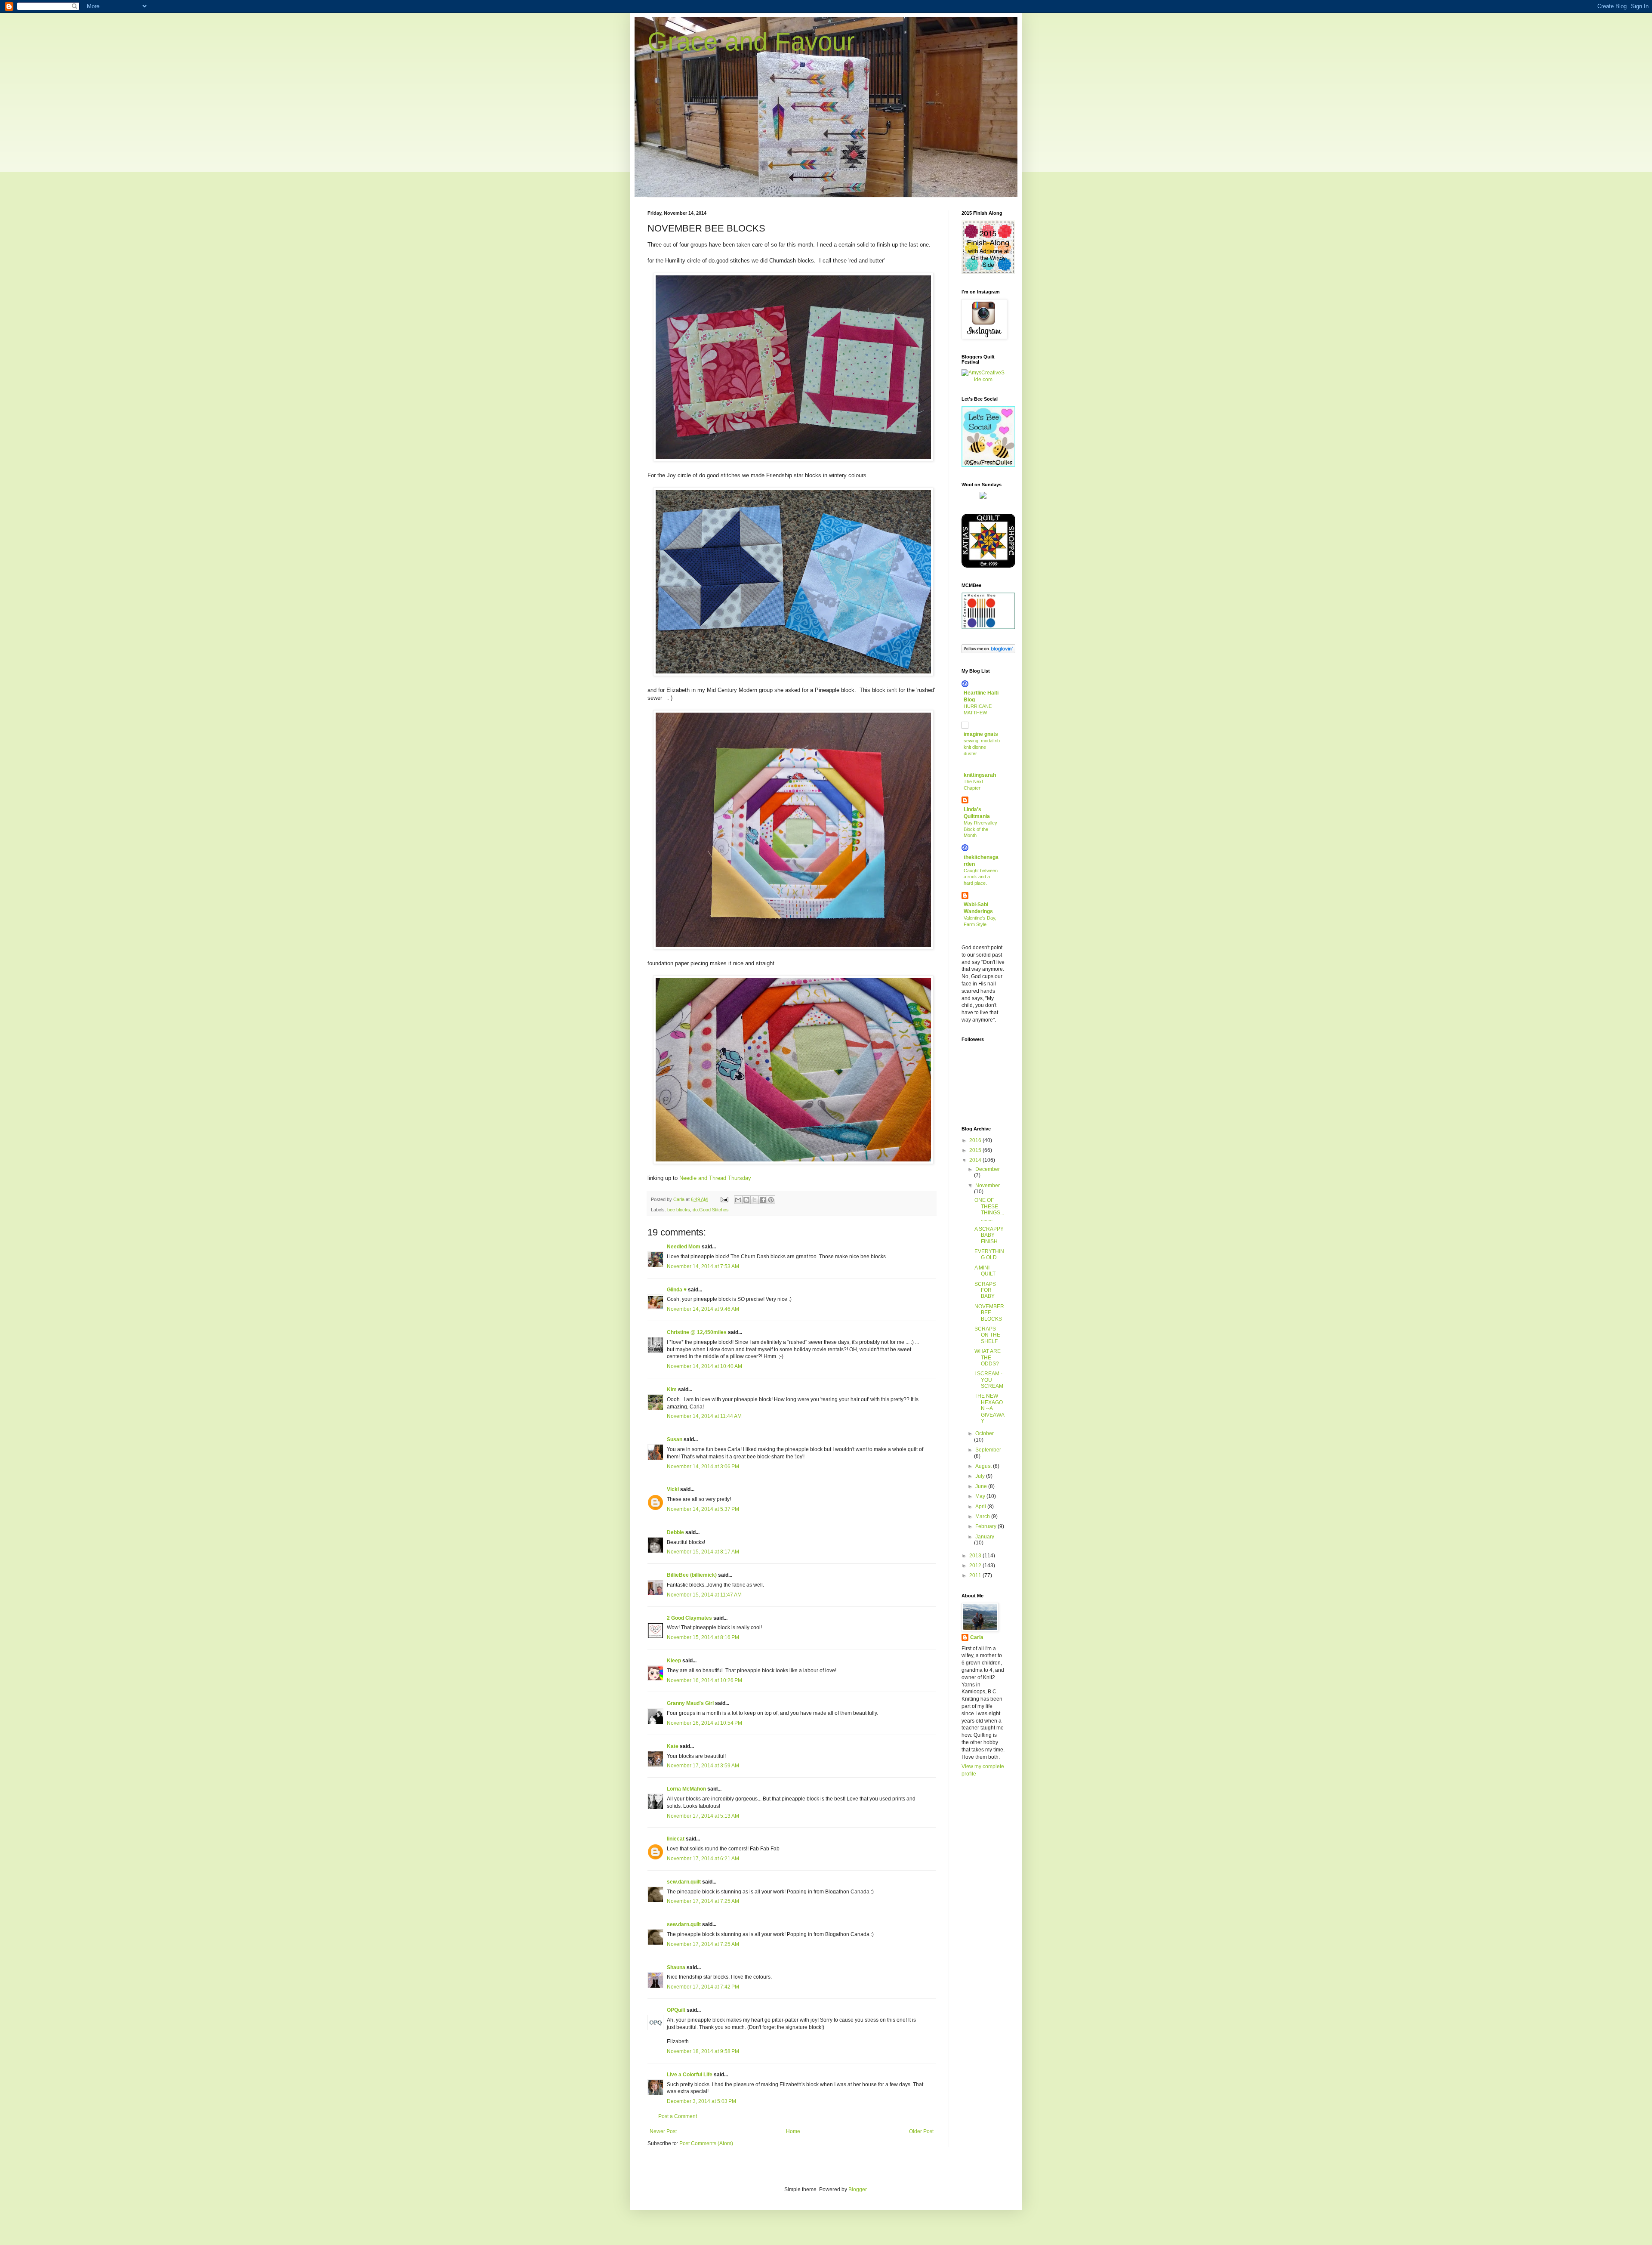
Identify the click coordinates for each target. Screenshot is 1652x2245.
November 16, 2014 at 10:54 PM (704, 1723)
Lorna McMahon (686, 1789)
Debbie (675, 1532)
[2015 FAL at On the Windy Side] (988, 272)
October (985, 1433)
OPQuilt (676, 2010)
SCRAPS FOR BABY (985, 1290)
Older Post (921, 2131)
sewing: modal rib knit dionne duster (982, 747)
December (988, 1169)
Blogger (857, 2189)
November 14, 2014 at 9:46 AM (703, 1309)
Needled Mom (684, 1247)
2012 (976, 1566)
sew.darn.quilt (684, 1882)
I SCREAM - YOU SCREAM (989, 1380)
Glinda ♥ (677, 1290)
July (981, 1476)
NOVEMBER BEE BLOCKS (989, 1313)
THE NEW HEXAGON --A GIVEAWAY (989, 1408)
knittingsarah (980, 775)
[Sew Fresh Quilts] (988, 465)
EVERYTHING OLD (989, 1254)
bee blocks (679, 1210)
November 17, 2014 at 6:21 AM (703, 1859)
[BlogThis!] (746, 1200)
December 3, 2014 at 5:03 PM (701, 2101)
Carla (977, 1637)
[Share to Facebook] (763, 1200)
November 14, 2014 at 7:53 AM (703, 1266)
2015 (976, 1150)
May (981, 1496)
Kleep (674, 1661)
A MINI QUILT (985, 1271)
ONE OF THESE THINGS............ (989, 1209)
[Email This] (738, 1200)
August (984, 1466)
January (985, 1537)
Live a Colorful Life (690, 2075)
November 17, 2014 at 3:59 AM (703, 1766)
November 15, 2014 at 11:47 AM (704, 1595)
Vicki (673, 1489)
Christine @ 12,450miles (697, 1332)
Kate (673, 1746)
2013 (976, 1556)
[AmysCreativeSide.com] (983, 380)
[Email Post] (724, 1199)
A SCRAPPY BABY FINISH (989, 1235)
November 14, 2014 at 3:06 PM (703, 1467)
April (981, 1507)
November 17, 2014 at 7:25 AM (703, 1901)
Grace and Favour (751, 42)
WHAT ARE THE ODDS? (988, 1357)
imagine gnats (981, 734)
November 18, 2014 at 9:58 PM (703, 2051)
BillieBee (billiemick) (692, 1575)
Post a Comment (678, 2116)
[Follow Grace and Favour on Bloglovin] (988, 652)
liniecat (676, 1839)
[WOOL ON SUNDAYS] (983, 497)
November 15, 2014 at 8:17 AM (703, 1552)
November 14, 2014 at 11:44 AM (704, 1416)
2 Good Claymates (689, 1618)
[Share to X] (755, 1200)
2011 (976, 1575)
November (988, 1186)
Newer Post (663, 2131)
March (983, 1516)
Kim (672, 1390)
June (982, 1486)
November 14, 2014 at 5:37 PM (703, 1509)
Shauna (676, 1967)
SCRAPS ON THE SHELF (987, 1335)
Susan (675, 1439)
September (988, 1450)
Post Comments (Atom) (706, 2143)
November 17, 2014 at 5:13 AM (703, 1816)
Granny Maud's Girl (690, 1703)
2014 (976, 1160)
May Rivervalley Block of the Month (980, 829)
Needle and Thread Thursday (715, 1178)
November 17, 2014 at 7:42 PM (703, 1987)
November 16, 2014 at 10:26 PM (704, 1680)
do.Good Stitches (711, 1210)
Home (793, 2131)
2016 (976, 1140)
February (986, 1526)
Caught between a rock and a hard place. (981, 877)
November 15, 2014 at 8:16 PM (703, 1637)
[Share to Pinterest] (771, 1200)
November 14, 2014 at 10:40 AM (704, 1366)
